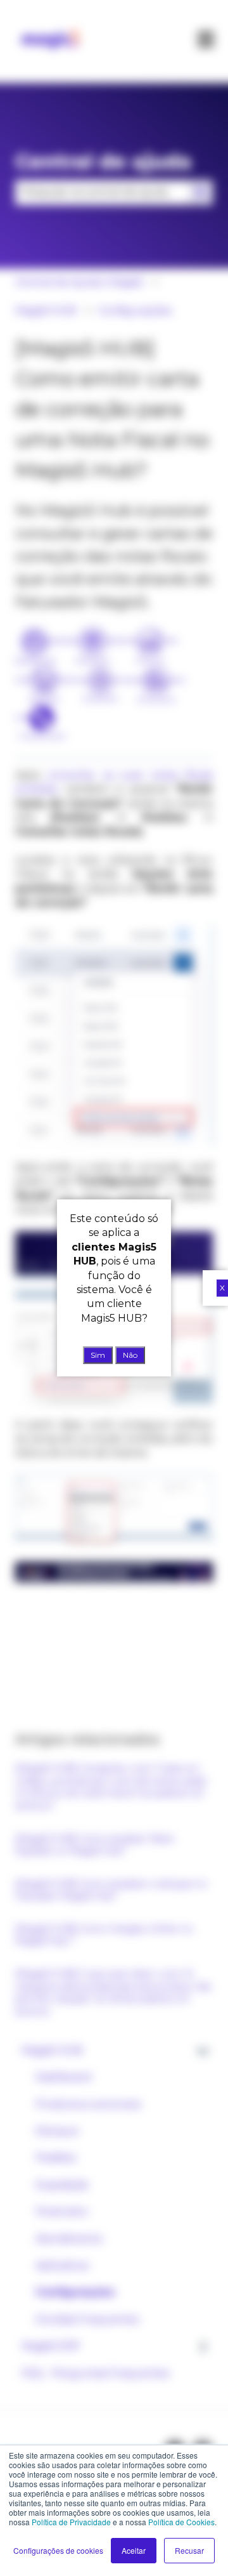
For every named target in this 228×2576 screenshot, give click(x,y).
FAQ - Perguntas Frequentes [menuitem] (95, 2373)
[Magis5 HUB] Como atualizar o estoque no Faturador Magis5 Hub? (111, 1890)
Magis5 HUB (46, 311)
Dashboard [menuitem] (63, 2077)
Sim (98, 1355)
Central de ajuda (103, 161)
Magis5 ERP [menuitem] (51, 2346)
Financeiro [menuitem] (62, 2211)
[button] (203, 2052)
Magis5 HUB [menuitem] (52, 2050)
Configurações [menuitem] (75, 2292)
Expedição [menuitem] (62, 2185)
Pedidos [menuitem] (56, 2158)
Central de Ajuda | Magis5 (79, 282)
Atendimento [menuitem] (69, 2239)
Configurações (135, 311)
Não (130, 1355)
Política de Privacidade (71, 2522)
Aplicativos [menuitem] (62, 2265)
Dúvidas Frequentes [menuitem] (87, 2319)
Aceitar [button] (134, 2550)
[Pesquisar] (201, 192)
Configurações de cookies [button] (58, 2550)
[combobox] (102, 192)
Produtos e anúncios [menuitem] (88, 2104)
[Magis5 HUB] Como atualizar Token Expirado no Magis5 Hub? (95, 1845)
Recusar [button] (189, 2550)
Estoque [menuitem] (57, 2131)
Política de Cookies (181, 2522)
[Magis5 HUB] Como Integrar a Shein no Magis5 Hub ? (104, 1935)
